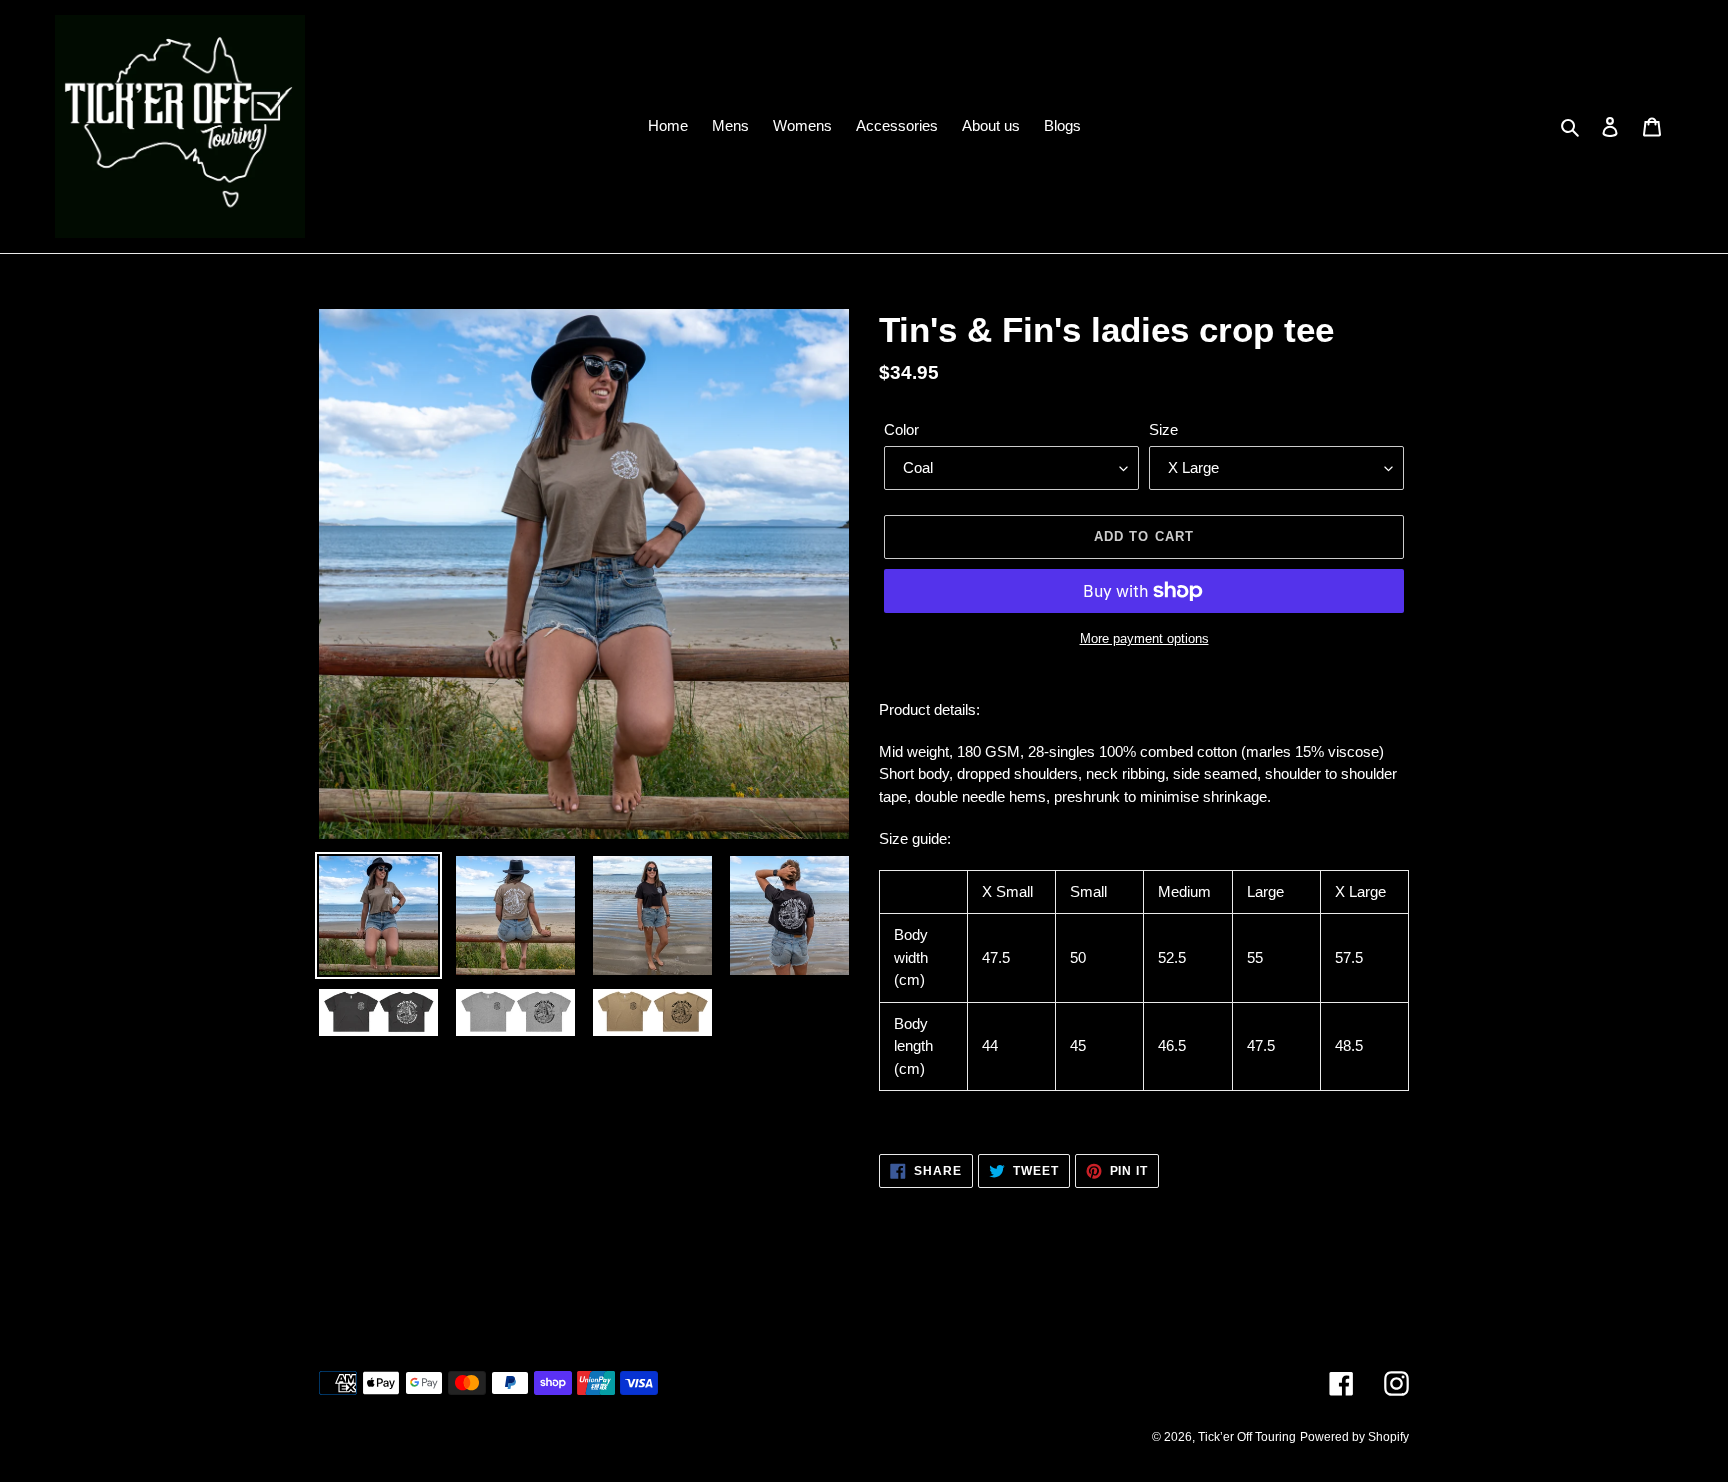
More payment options (1144, 638)
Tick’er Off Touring (1247, 1437)
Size (1163, 429)
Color (901, 429)
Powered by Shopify (1354, 1437)
